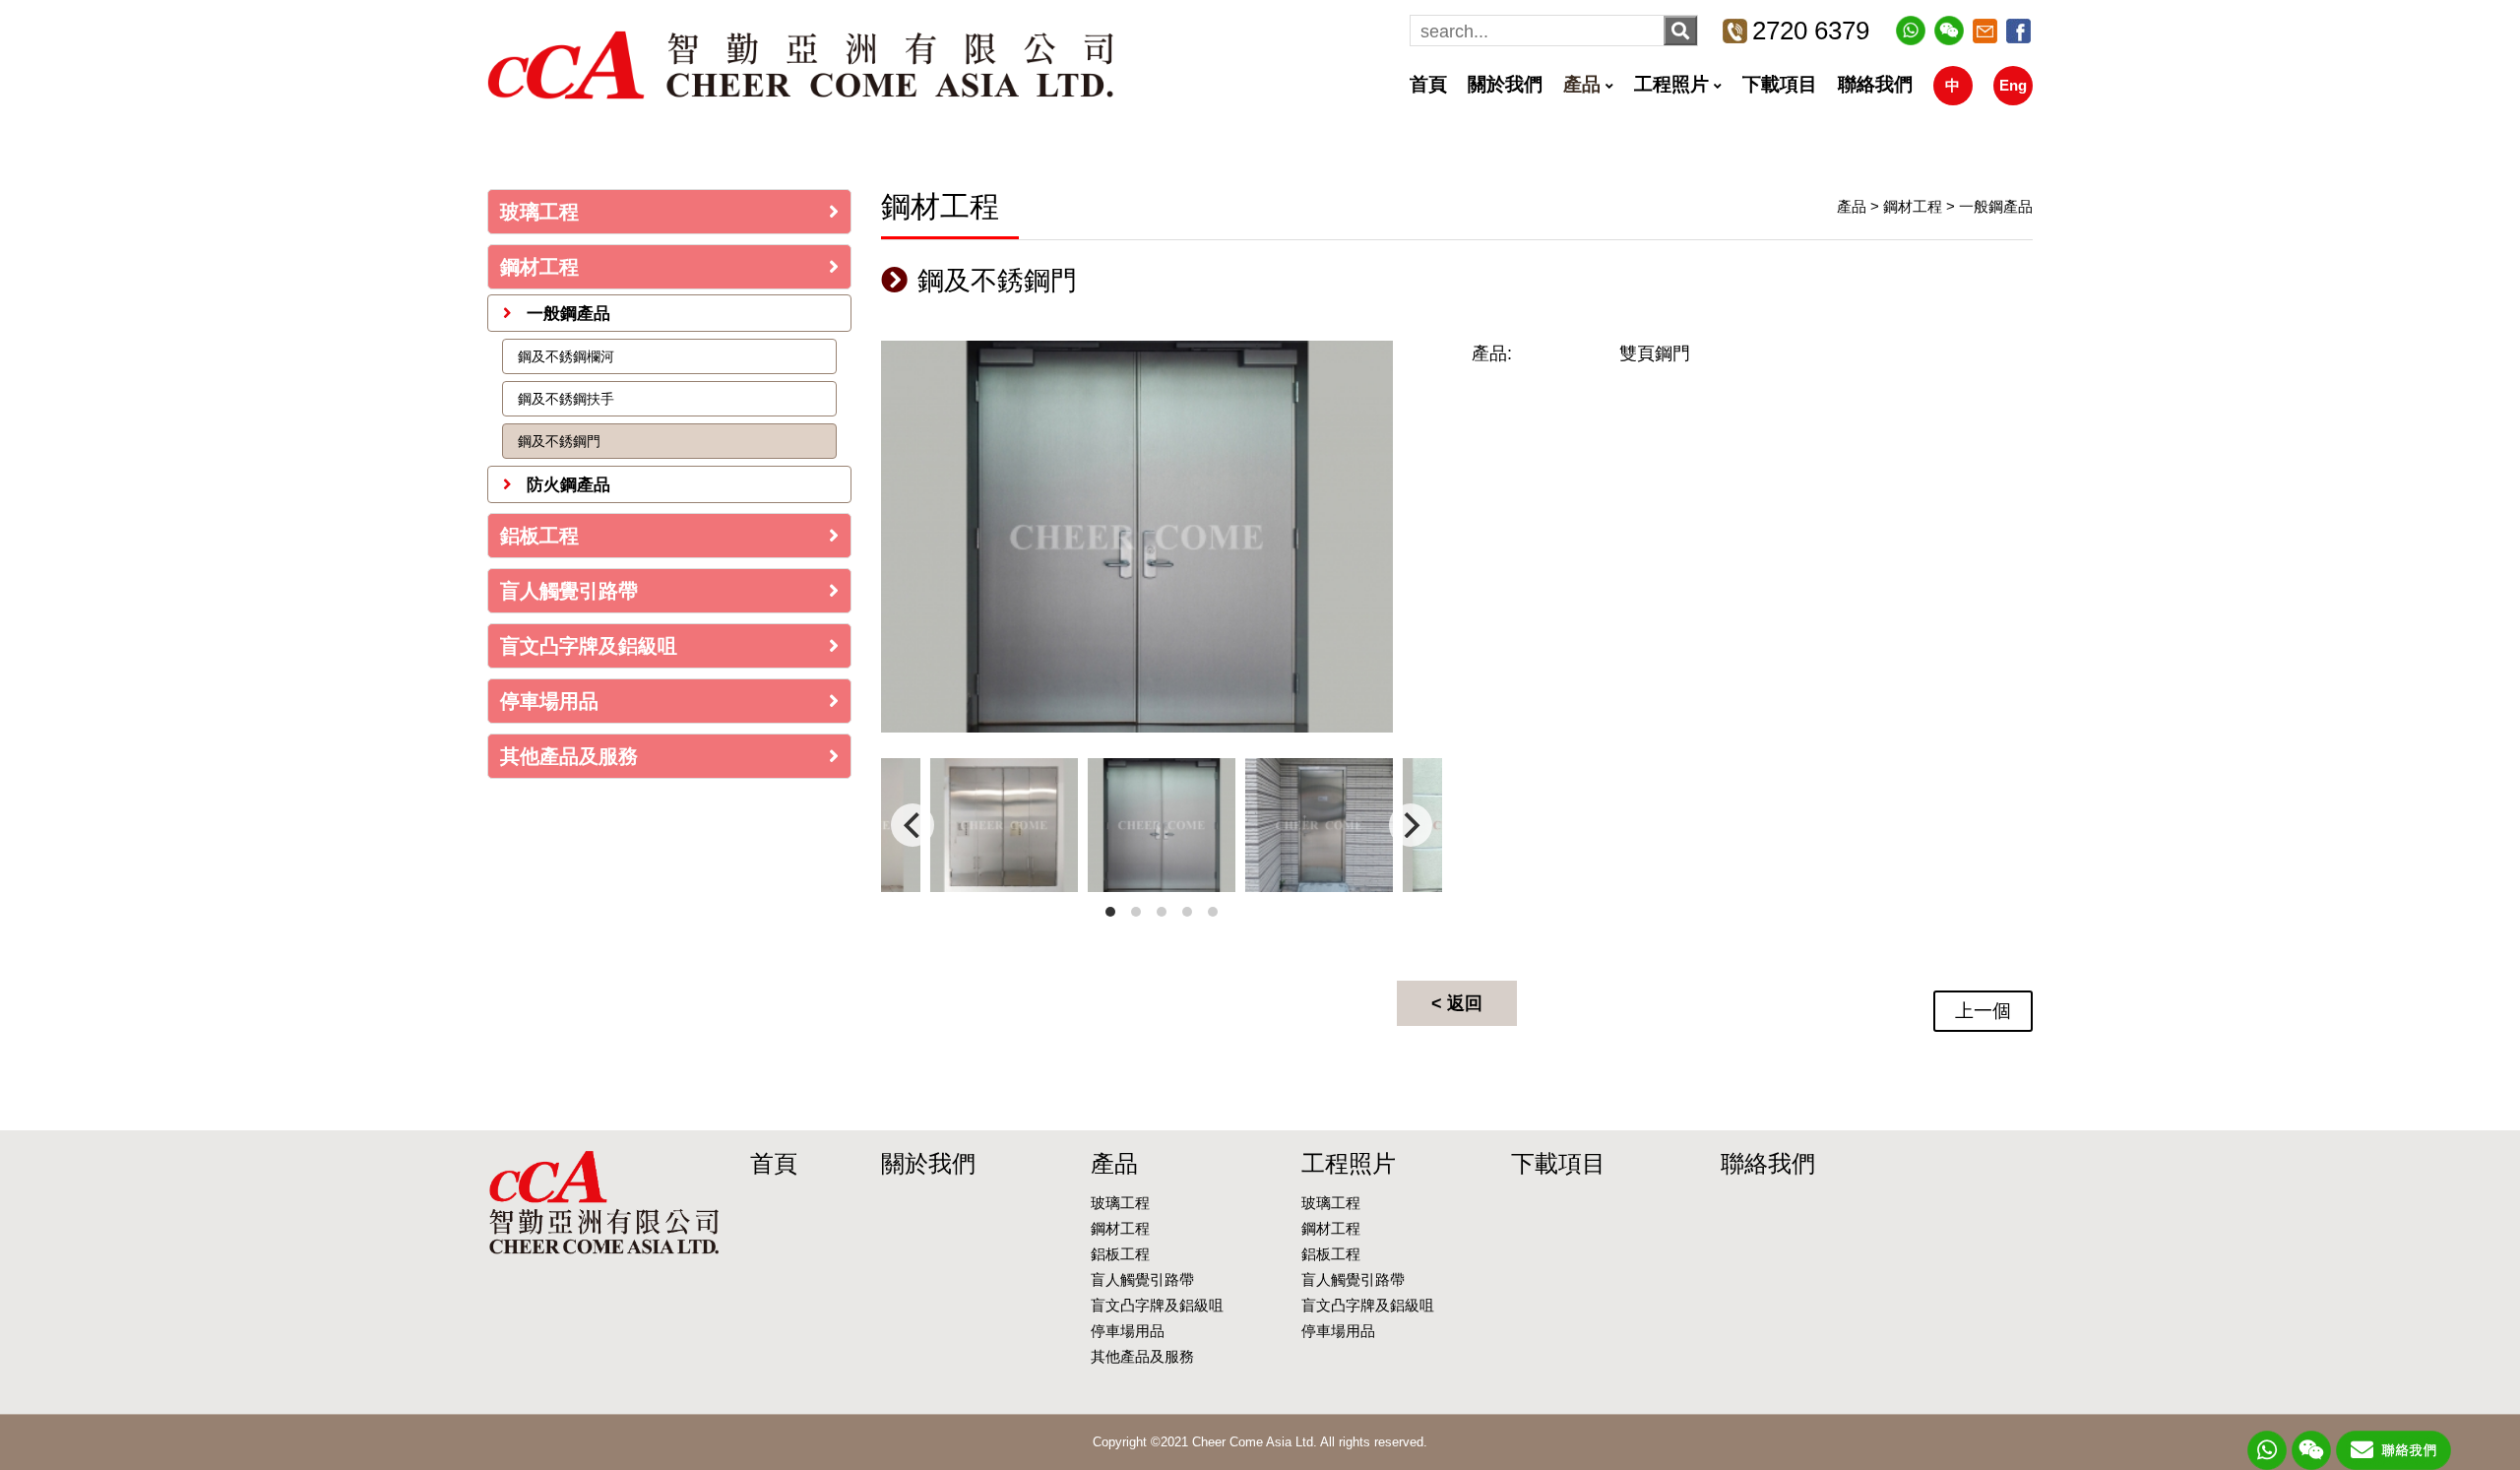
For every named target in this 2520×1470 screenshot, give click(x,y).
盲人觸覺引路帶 (569, 591)
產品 (1582, 84)
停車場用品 (549, 701)
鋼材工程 (539, 267)
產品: (1492, 353)
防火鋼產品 (566, 485)
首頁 (1428, 84)
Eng (2013, 85)
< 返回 (1457, 1003)
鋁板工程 (539, 536)
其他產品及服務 (569, 756)
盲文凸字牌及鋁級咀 (589, 646)
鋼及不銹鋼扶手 (566, 399)
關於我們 (1505, 84)
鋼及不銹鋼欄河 (566, 356)
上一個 (1983, 1011)
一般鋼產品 (566, 314)
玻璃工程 (539, 212)
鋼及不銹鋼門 (559, 441)
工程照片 (1671, 84)
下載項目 (1780, 84)
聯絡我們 (1875, 84)
